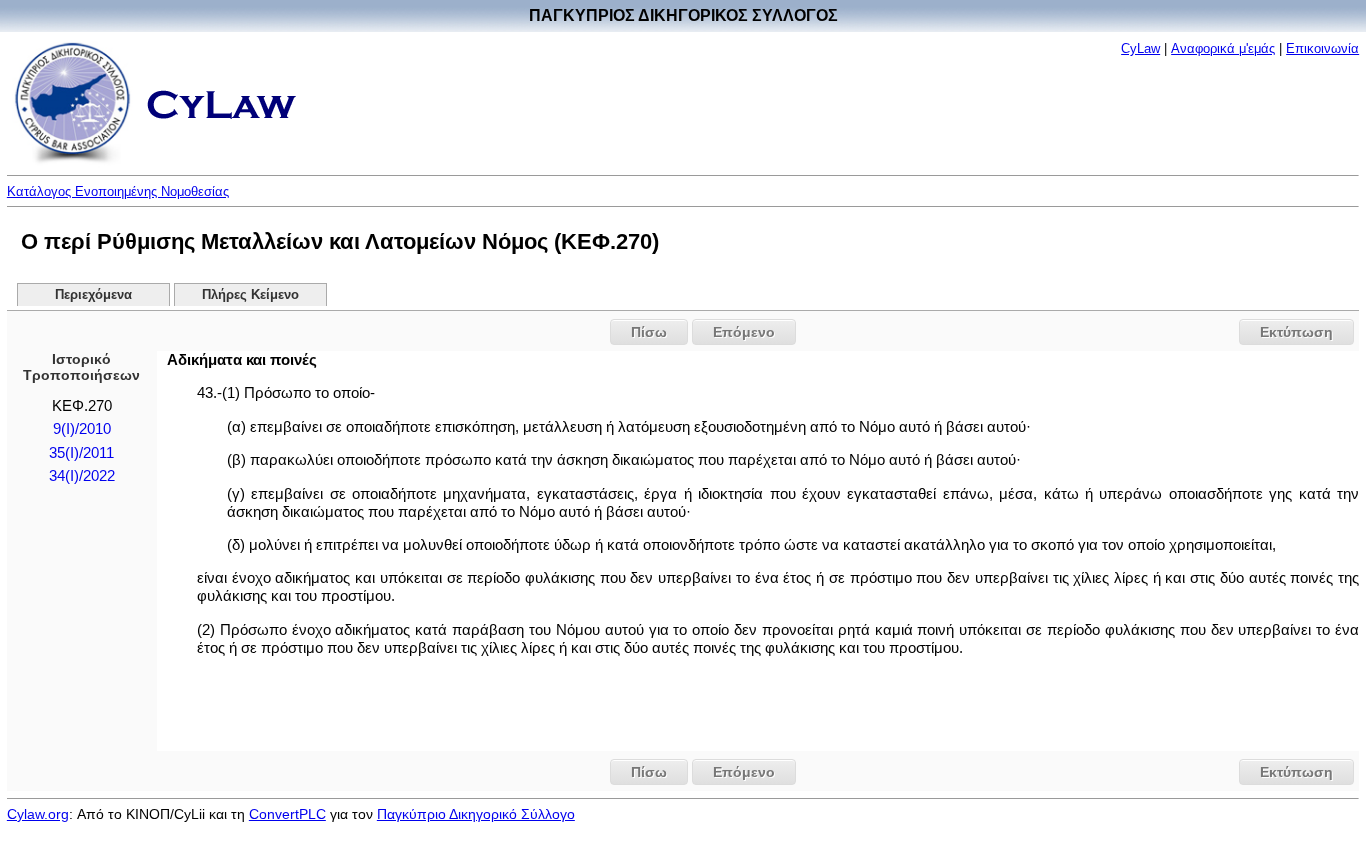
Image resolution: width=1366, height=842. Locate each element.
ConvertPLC (287, 814)
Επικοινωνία (1322, 48)
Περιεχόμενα (93, 295)
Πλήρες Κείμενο (250, 295)
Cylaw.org (38, 814)
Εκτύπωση (1296, 332)
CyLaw (1140, 48)
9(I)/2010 (82, 429)
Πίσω (649, 332)
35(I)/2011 (81, 453)
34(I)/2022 (82, 476)
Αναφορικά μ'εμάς (1223, 48)
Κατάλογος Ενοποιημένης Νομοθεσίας (118, 191)
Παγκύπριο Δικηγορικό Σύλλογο (476, 814)
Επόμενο (744, 332)
